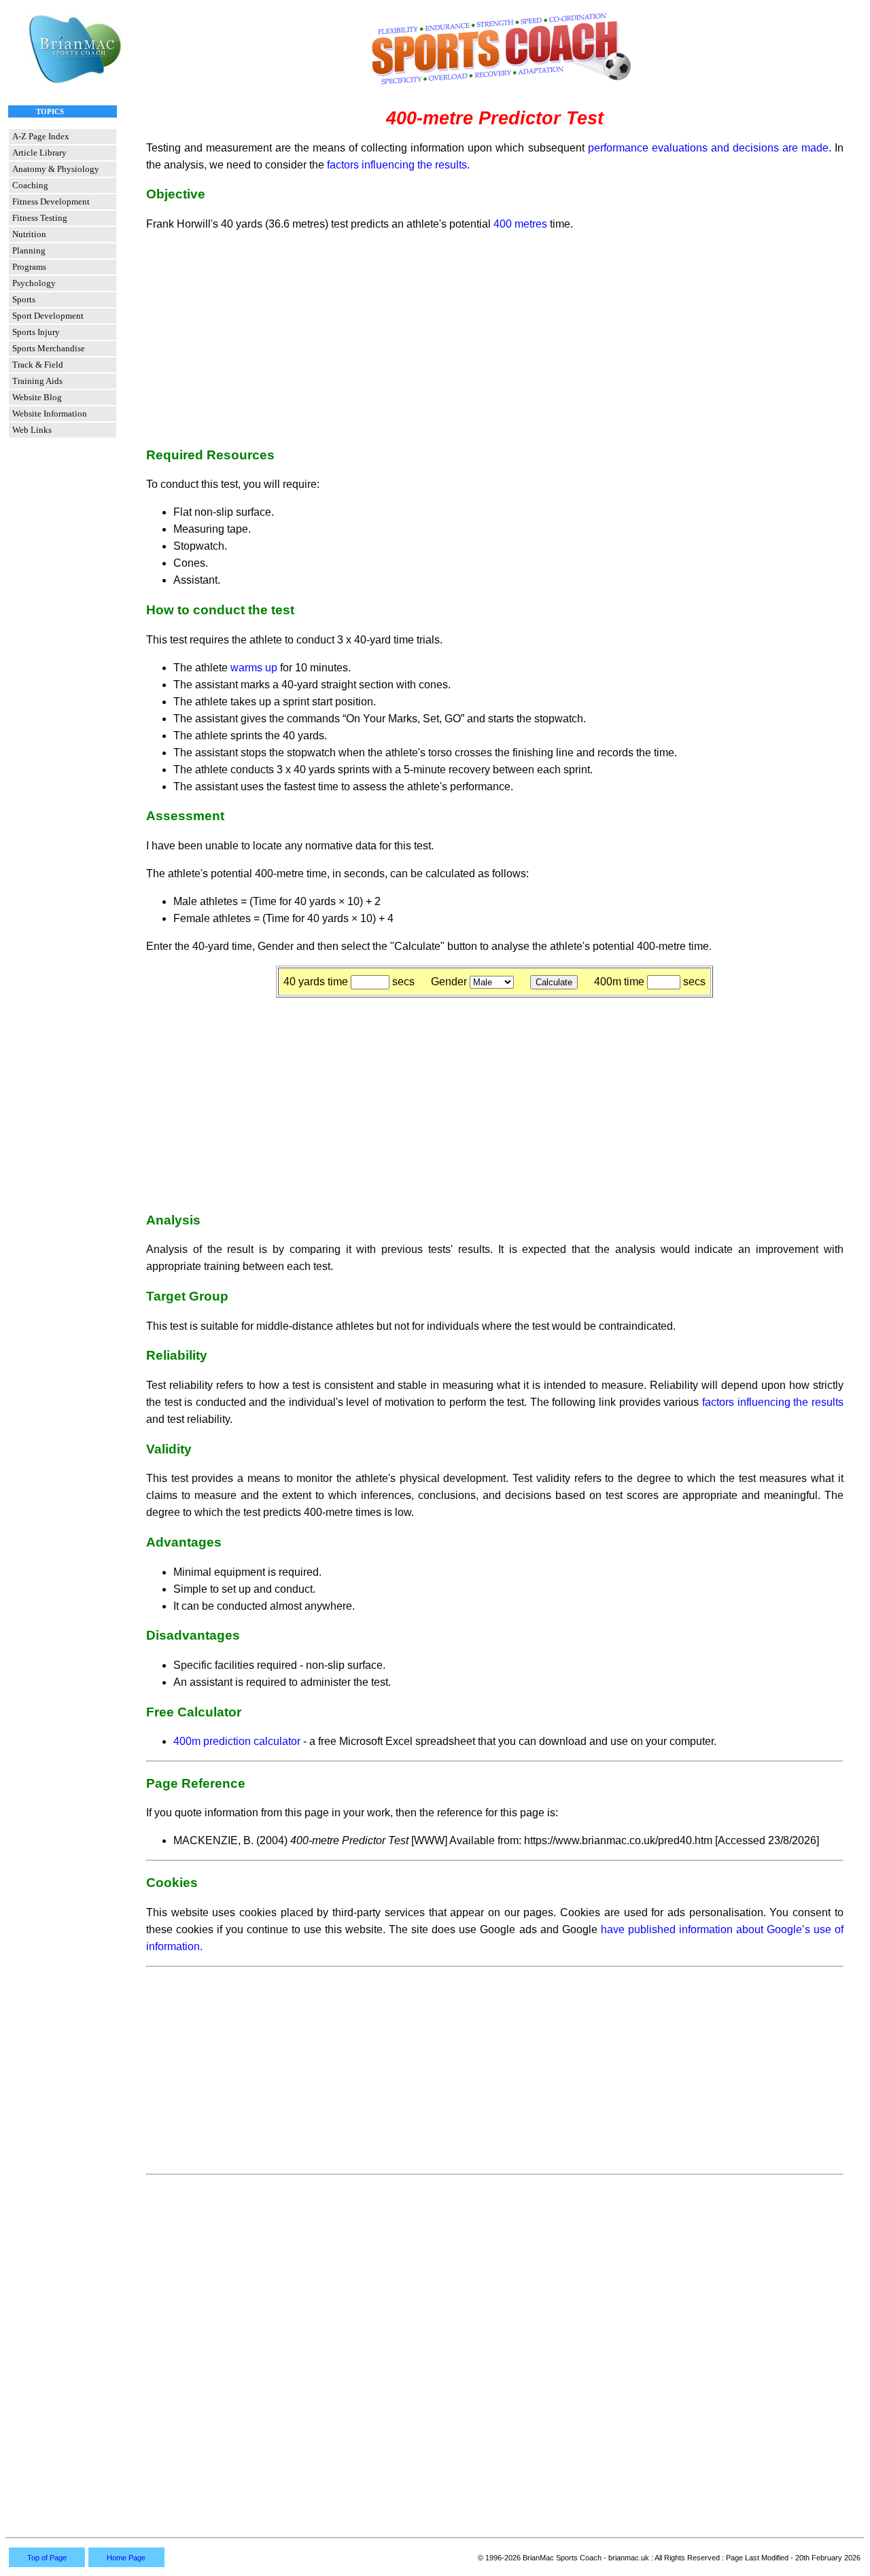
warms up (254, 668)
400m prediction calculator (237, 1741)
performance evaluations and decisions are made (708, 148)
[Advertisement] (495, 338)
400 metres (520, 224)
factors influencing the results (397, 165)
